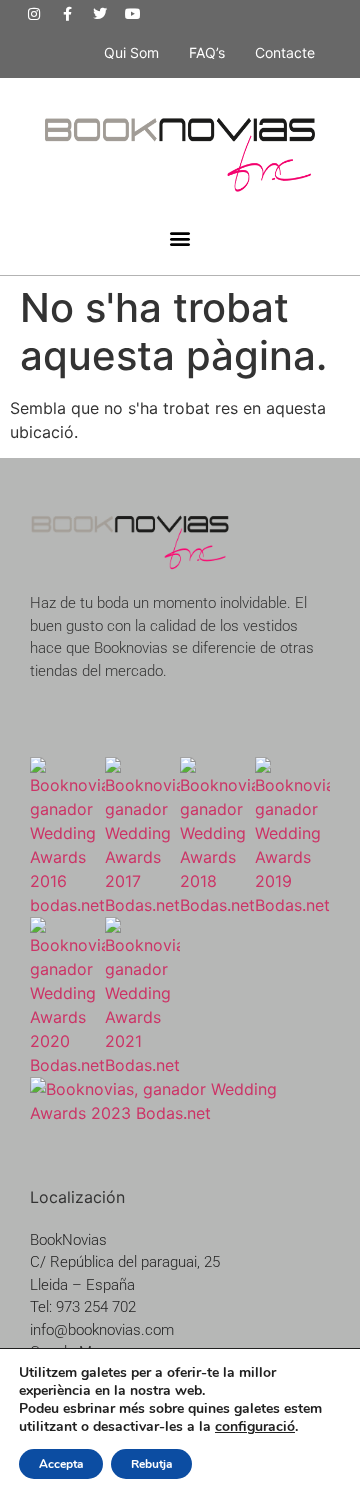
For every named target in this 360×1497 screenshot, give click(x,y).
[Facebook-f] (67, 14)
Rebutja (151, 1464)
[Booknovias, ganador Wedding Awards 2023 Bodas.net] (180, 1113)
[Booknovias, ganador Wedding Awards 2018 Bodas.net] (217, 905)
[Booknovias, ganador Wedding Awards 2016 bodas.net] (67, 905)
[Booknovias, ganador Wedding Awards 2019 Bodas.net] (292, 905)
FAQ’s (207, 52)
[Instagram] (34, 14)
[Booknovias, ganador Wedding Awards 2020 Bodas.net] (67, 1065)
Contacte (285, 52)
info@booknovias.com (102, 1330)
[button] (180, 238)
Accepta (61, 1464)
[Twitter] (100, 14)
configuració (255, 1427)
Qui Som (131, 52)
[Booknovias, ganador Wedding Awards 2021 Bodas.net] (142, 1065)
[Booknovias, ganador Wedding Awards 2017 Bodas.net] (142, 905)
